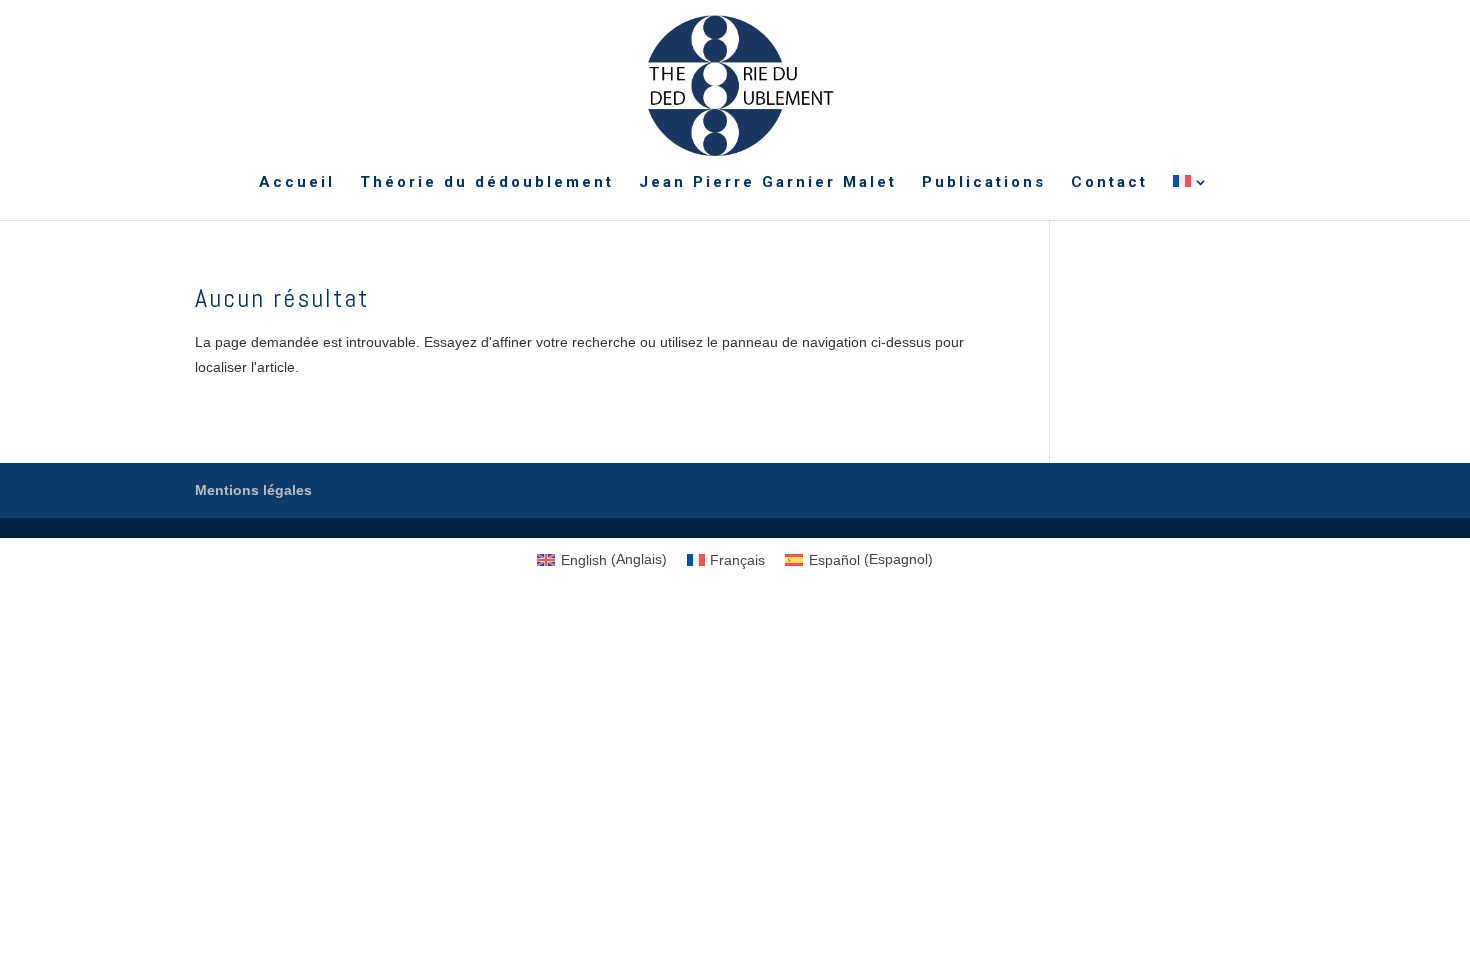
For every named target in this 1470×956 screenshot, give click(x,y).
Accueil (297, 183)
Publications (984, 183)
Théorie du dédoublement (487, 183)
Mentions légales (253, 490)
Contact (1109, 183)
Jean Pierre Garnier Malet (768, 183)
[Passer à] (1192, 197)
